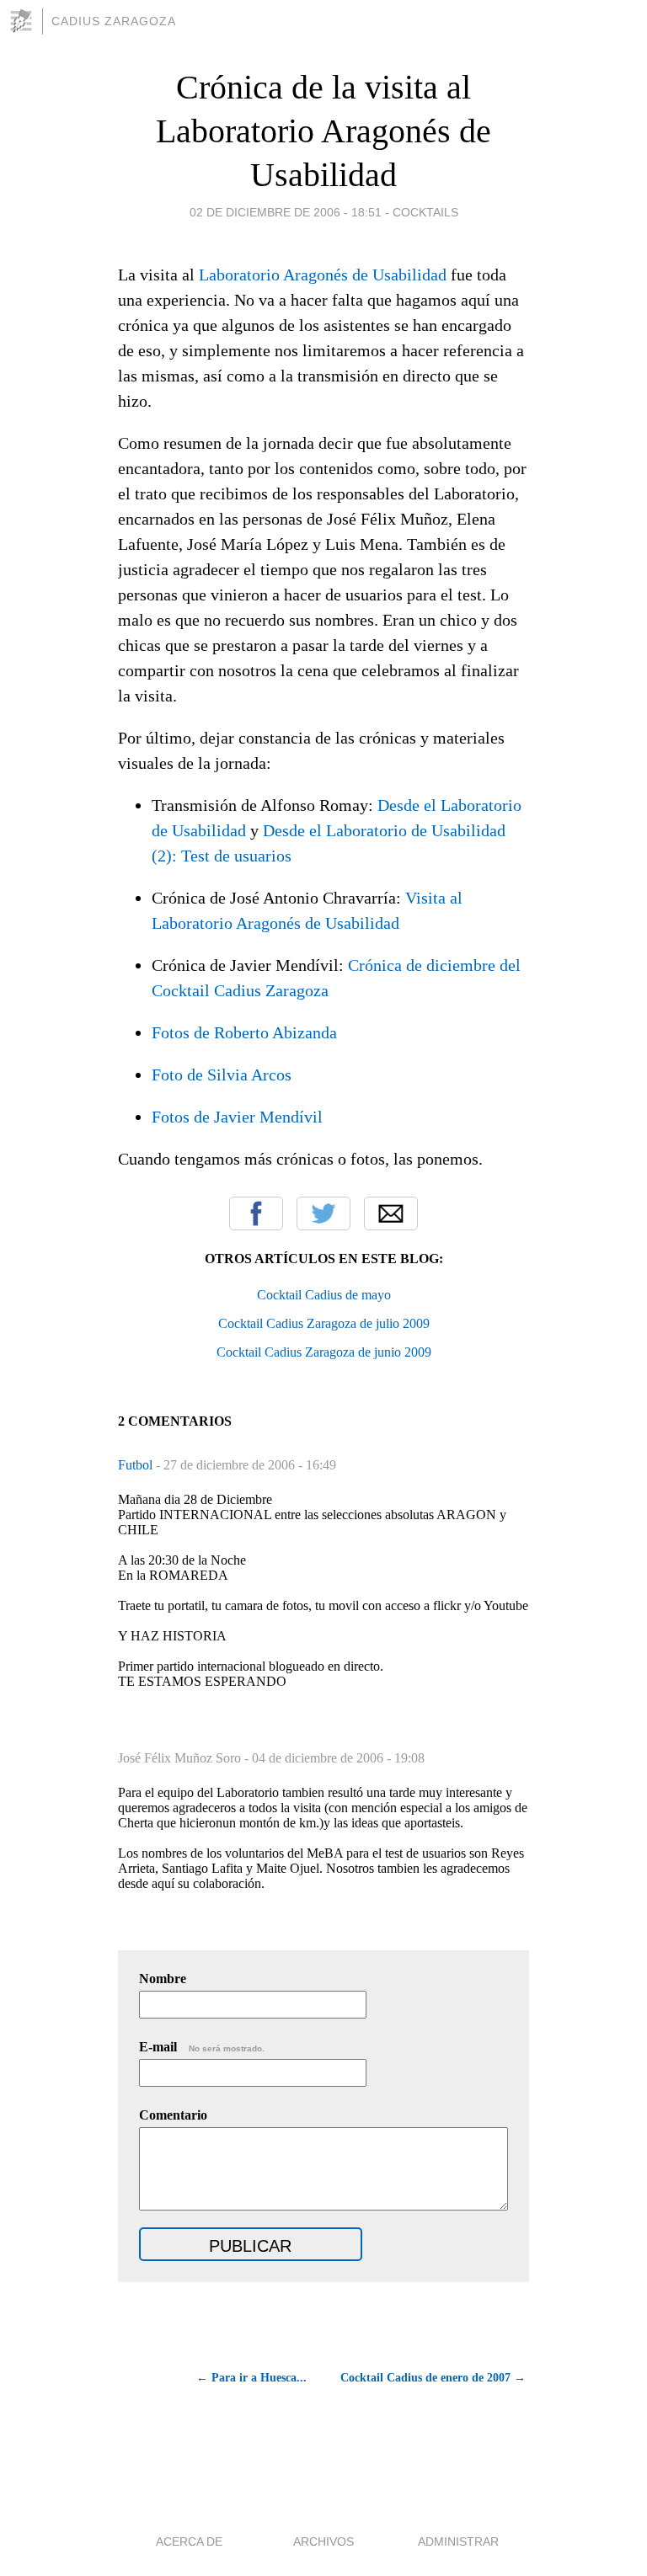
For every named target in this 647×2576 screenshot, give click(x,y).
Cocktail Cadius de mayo (324, 1295)
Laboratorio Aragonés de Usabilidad (323, 275)
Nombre (163, 1979)
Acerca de (189, 2541)
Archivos (323, 2541)
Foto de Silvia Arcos (222, 1075)
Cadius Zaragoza (114, 21)
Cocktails (425, 212)
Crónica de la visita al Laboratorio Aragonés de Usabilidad (323, 131)
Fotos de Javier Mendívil (237, 1117)
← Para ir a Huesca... (251, 2378)
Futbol (137, 1465)
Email (391, 1213)
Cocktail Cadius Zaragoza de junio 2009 (324, 1352)
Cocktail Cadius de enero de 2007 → (433, 2378)
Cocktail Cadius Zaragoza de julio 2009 (324, 1323)
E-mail (202, 2047)
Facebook (256, 1213)
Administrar (458, 2541)
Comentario (173, 2115)
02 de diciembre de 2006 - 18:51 (286, 212)
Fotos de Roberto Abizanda (244, 1032)
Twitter (323, 1213)
